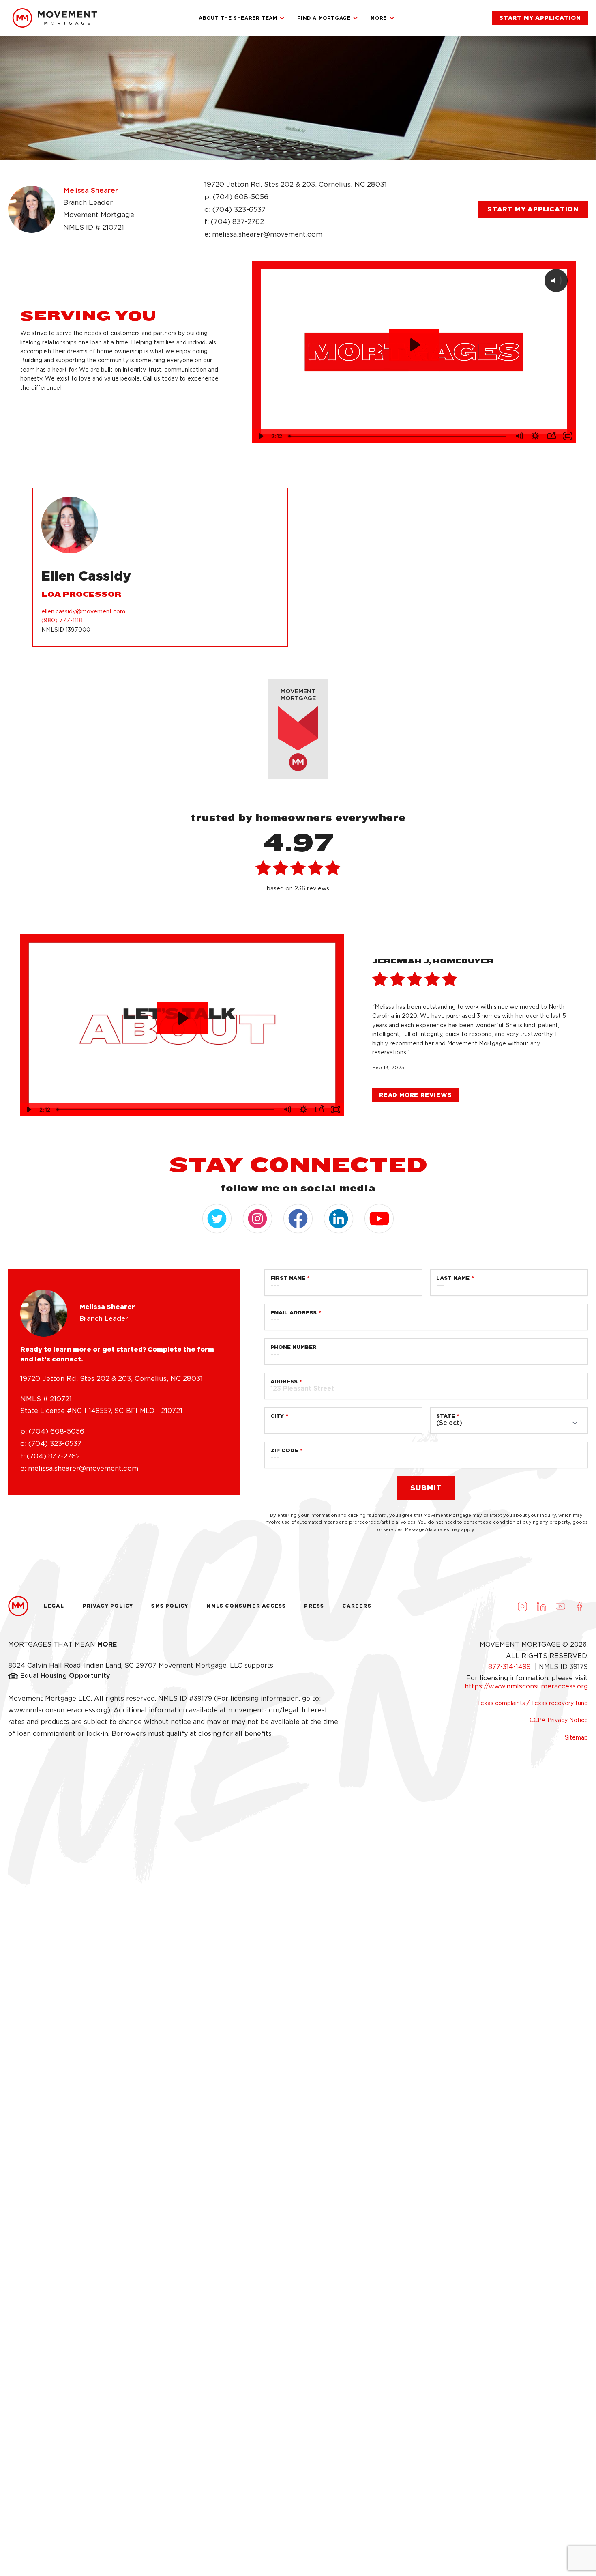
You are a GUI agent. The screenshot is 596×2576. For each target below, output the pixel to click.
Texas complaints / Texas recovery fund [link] (533, 1703)
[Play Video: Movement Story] (182, 1018)
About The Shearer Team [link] (238, 18)
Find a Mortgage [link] (324, 18)
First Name (288, 1278)
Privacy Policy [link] (108, 1606)
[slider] (398, 436)
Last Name (453, 1278)
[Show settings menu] (535, 436)
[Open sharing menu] (551, 436)
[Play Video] (260, 436)
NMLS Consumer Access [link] (246, 1606)
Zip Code (284, 1450)
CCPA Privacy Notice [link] (559, 1720)
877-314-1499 (510, 1667)
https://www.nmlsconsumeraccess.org (526, 1686)
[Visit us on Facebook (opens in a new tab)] (579, 1606)
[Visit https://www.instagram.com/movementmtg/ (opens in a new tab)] (257, 1219)
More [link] (378, 18)
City (277, 1416)
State (446, 1416)
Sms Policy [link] (170, 1606)
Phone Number (294, 1347)
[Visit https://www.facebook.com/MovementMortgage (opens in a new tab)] (298, 1219)
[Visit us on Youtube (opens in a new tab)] (560, 1606)
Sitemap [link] (576, 1737)
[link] (55, 18)
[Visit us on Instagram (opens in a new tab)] (522, 1606)
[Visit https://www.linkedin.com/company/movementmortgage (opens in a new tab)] (339, 1219)
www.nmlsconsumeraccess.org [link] (58, 1710)
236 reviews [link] (312, 888)
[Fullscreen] (568, 436)
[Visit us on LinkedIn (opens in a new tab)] (541, 1606)
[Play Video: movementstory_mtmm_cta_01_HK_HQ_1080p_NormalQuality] (414, 345)
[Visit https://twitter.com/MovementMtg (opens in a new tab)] (217, 1219)
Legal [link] (54, 1606)
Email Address (294, 1313)
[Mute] (519, 436)
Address (284, 1382)
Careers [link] (357, 1606)
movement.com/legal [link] (263, 1710)
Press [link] (314, 1606)
